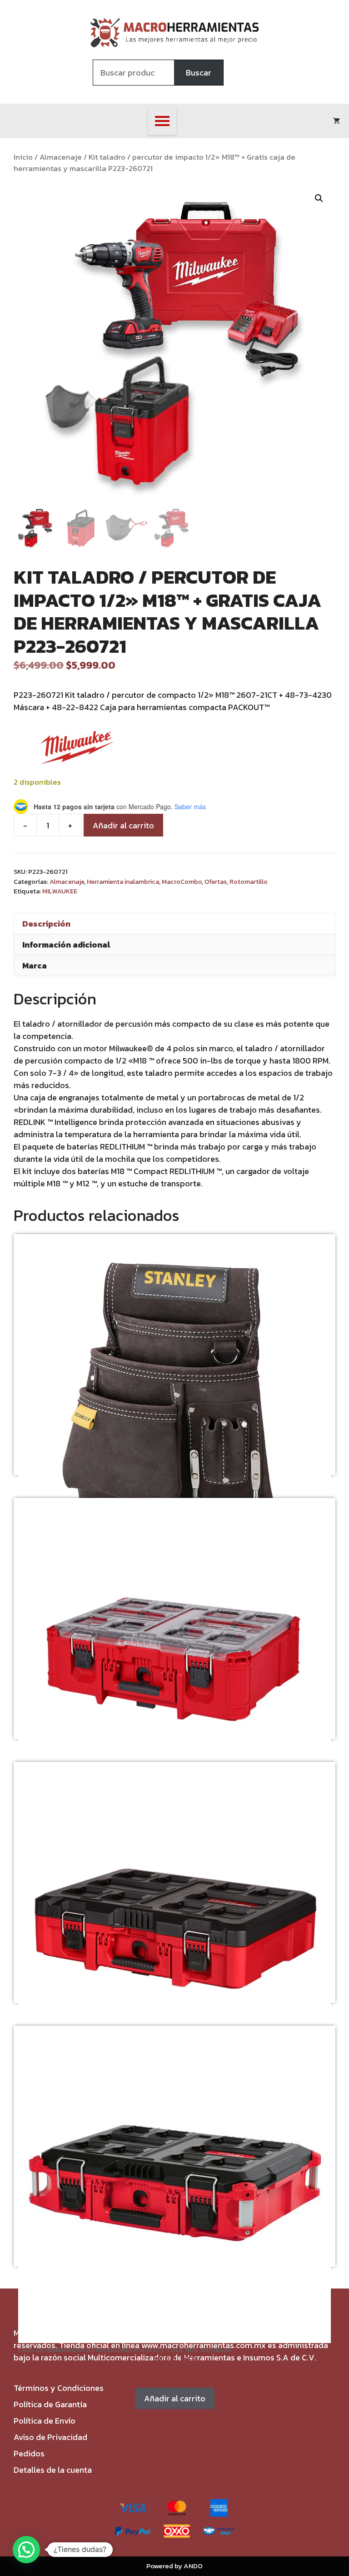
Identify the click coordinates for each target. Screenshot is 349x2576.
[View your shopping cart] (337, 121)
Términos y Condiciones (59, 2388)
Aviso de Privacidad (50, 2437)
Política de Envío (45, 2421)
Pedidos (29, 2453)
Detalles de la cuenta (53, 2470)
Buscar (199, 73)
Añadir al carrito (123, 825)
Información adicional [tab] (66, 945)
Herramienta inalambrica (123, 882)
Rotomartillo (249, 882)
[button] (319, 198)
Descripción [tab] (46, 924)
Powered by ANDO (174, 2566)
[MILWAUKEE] (77, 749)
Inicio (23, 157)
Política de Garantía (50, 2404)
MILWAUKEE (60, 891)
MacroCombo (182, 882)
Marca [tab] (35, 965)
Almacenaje (61, 157)
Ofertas (216, 882)
